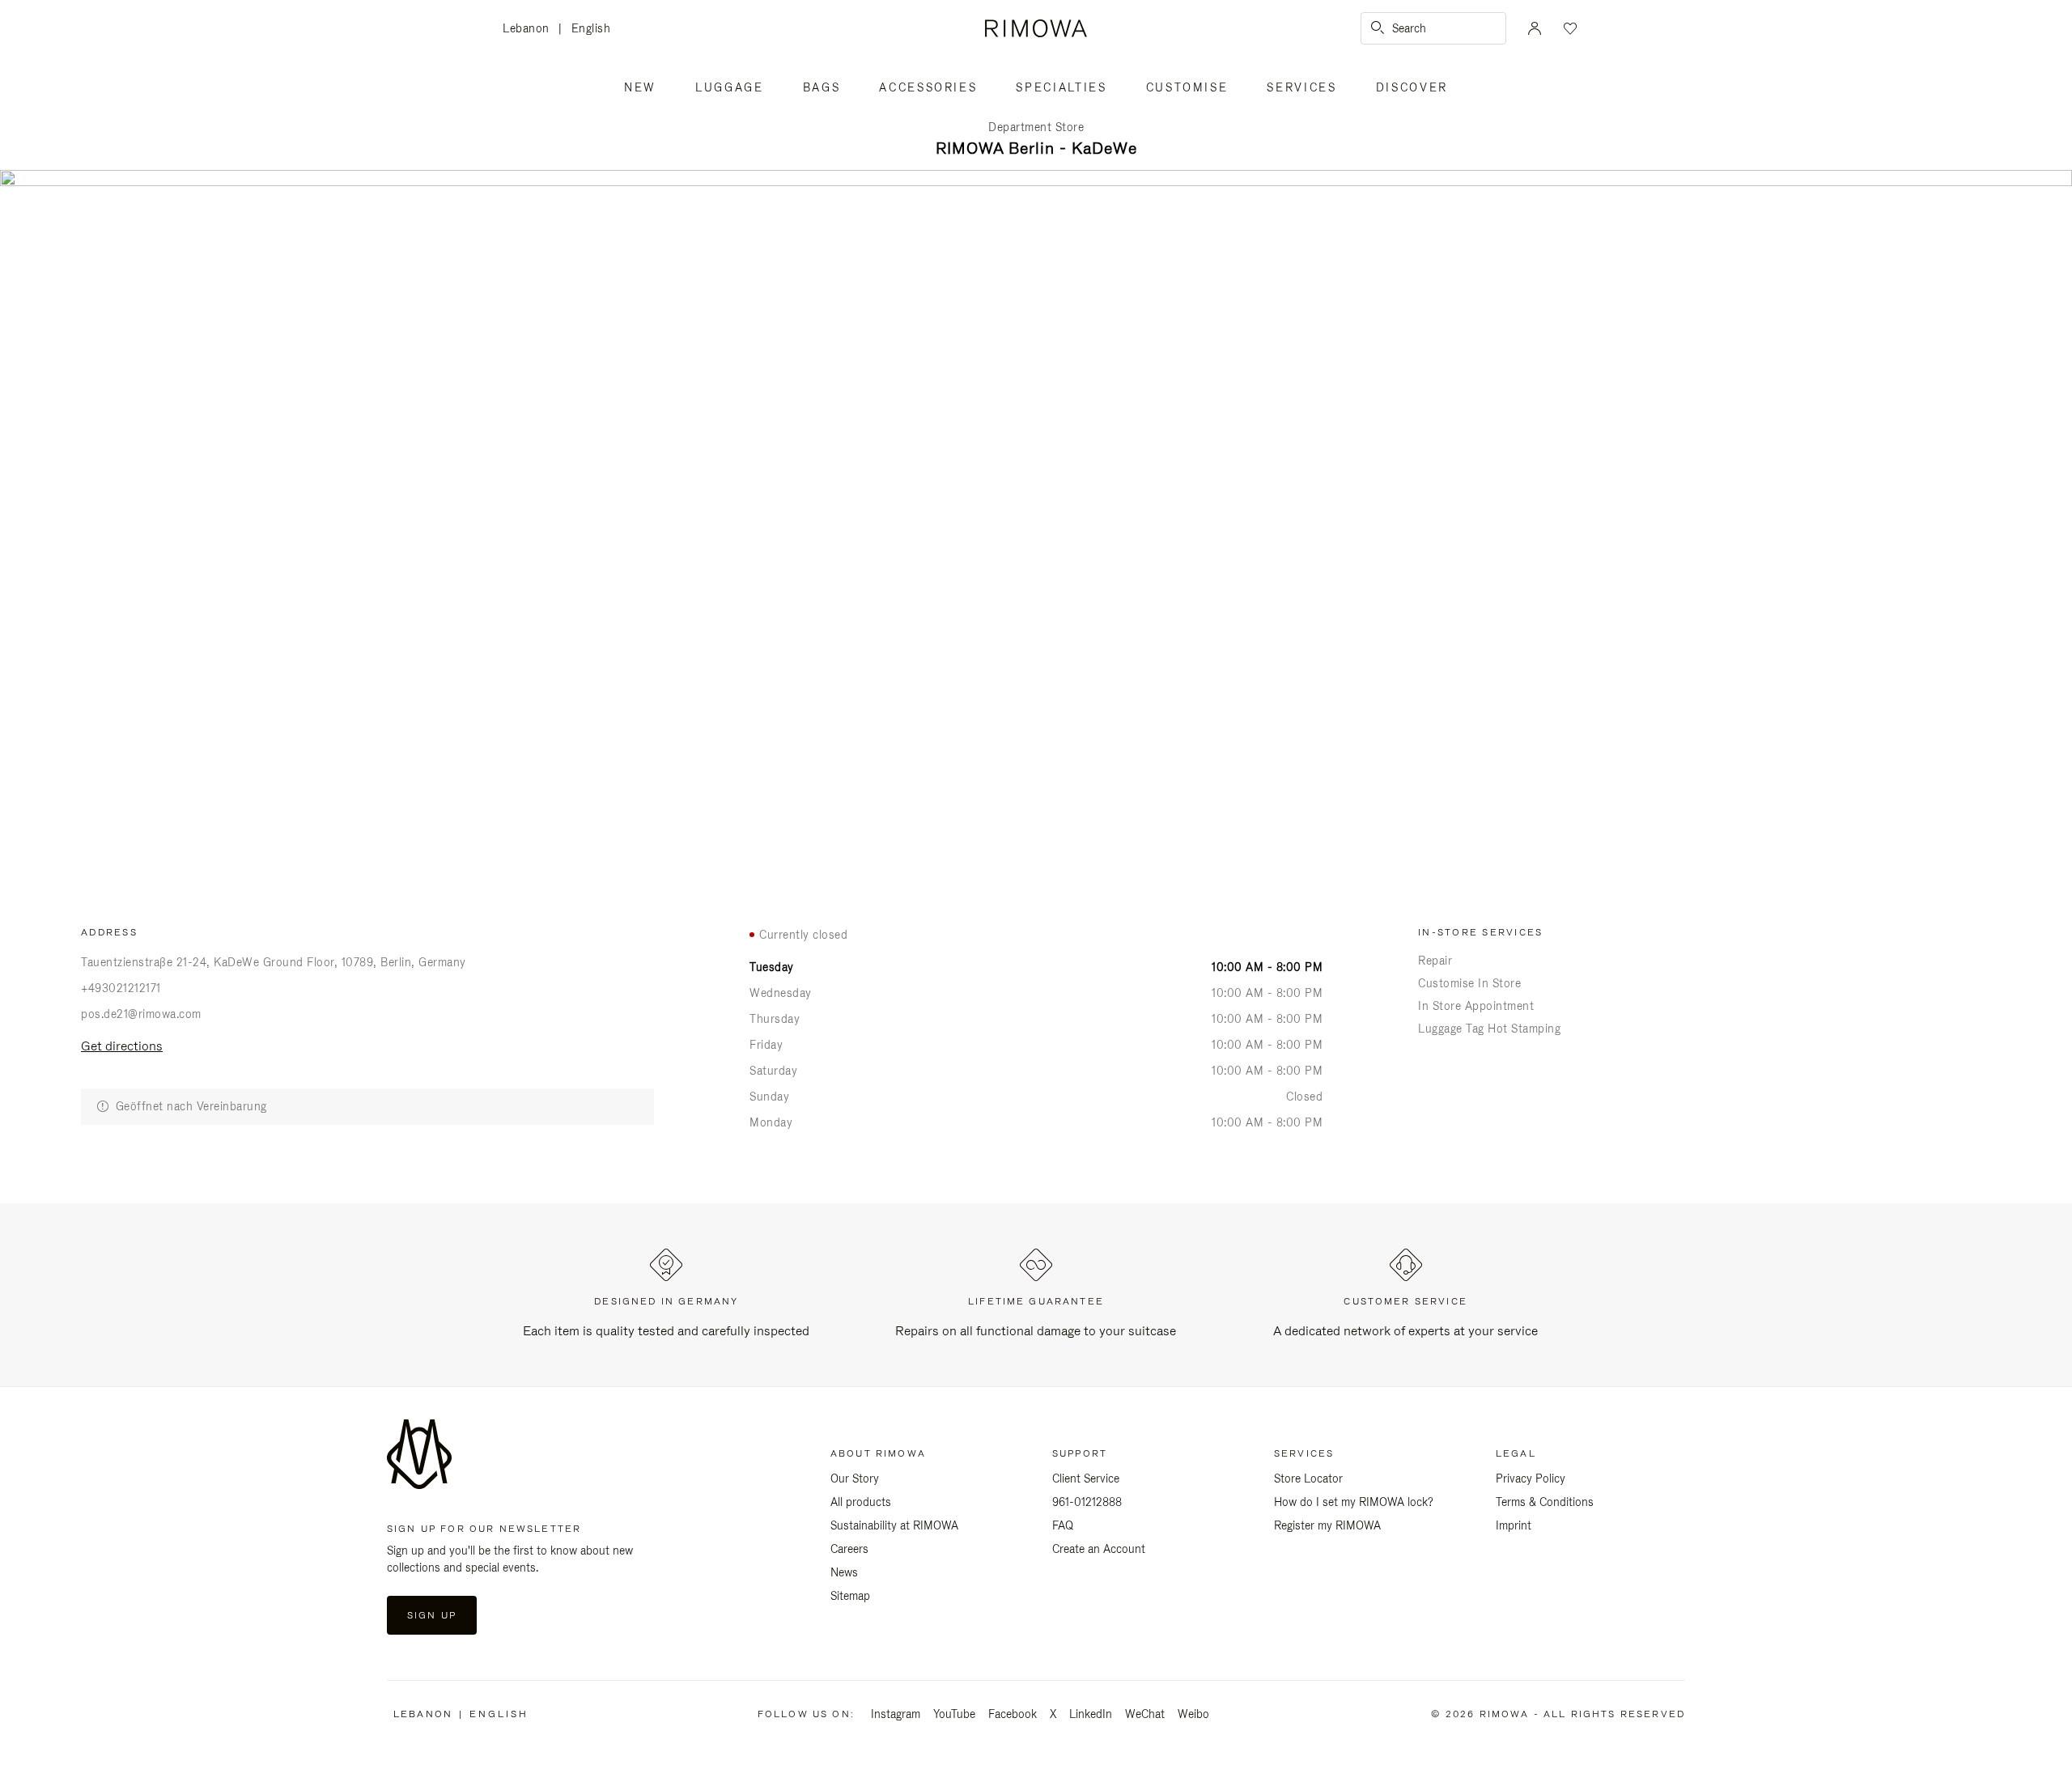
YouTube (954, 1714)
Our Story (855, 1478)
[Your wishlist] (1569, 28)
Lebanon (531, 30)
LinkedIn (1091, 1714)
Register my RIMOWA (1327, 1525)
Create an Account (1099, 1549)
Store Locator (1308, 1478)
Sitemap (850, 1596)
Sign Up (432, 1615)
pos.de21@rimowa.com (141, 1014)
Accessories (928, 87)
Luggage (730, 87)
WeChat (1145, 1714)
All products (861, 1502)
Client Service (1086, 1478)
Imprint (1514, 1525)
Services (1301, 87)
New (640, 87)
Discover (1412, 87)
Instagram (896, 1714)
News (844, 1572)
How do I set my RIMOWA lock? (1354, 1502)
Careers (849, 1549)
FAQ (1063, 1525)
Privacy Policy (1531, 1478)
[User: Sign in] (1535, 28)
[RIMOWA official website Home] (1036, 28)
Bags (822, 87)
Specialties (1061, 87)
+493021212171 (121, 988)
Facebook (1013, 1714)
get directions (122, 1046)
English (591, 28)
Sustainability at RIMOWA (894, 1525)
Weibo (1193, 1714)
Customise (1187, 87)
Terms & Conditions (1545, 1502)
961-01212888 (1087, 1502)
